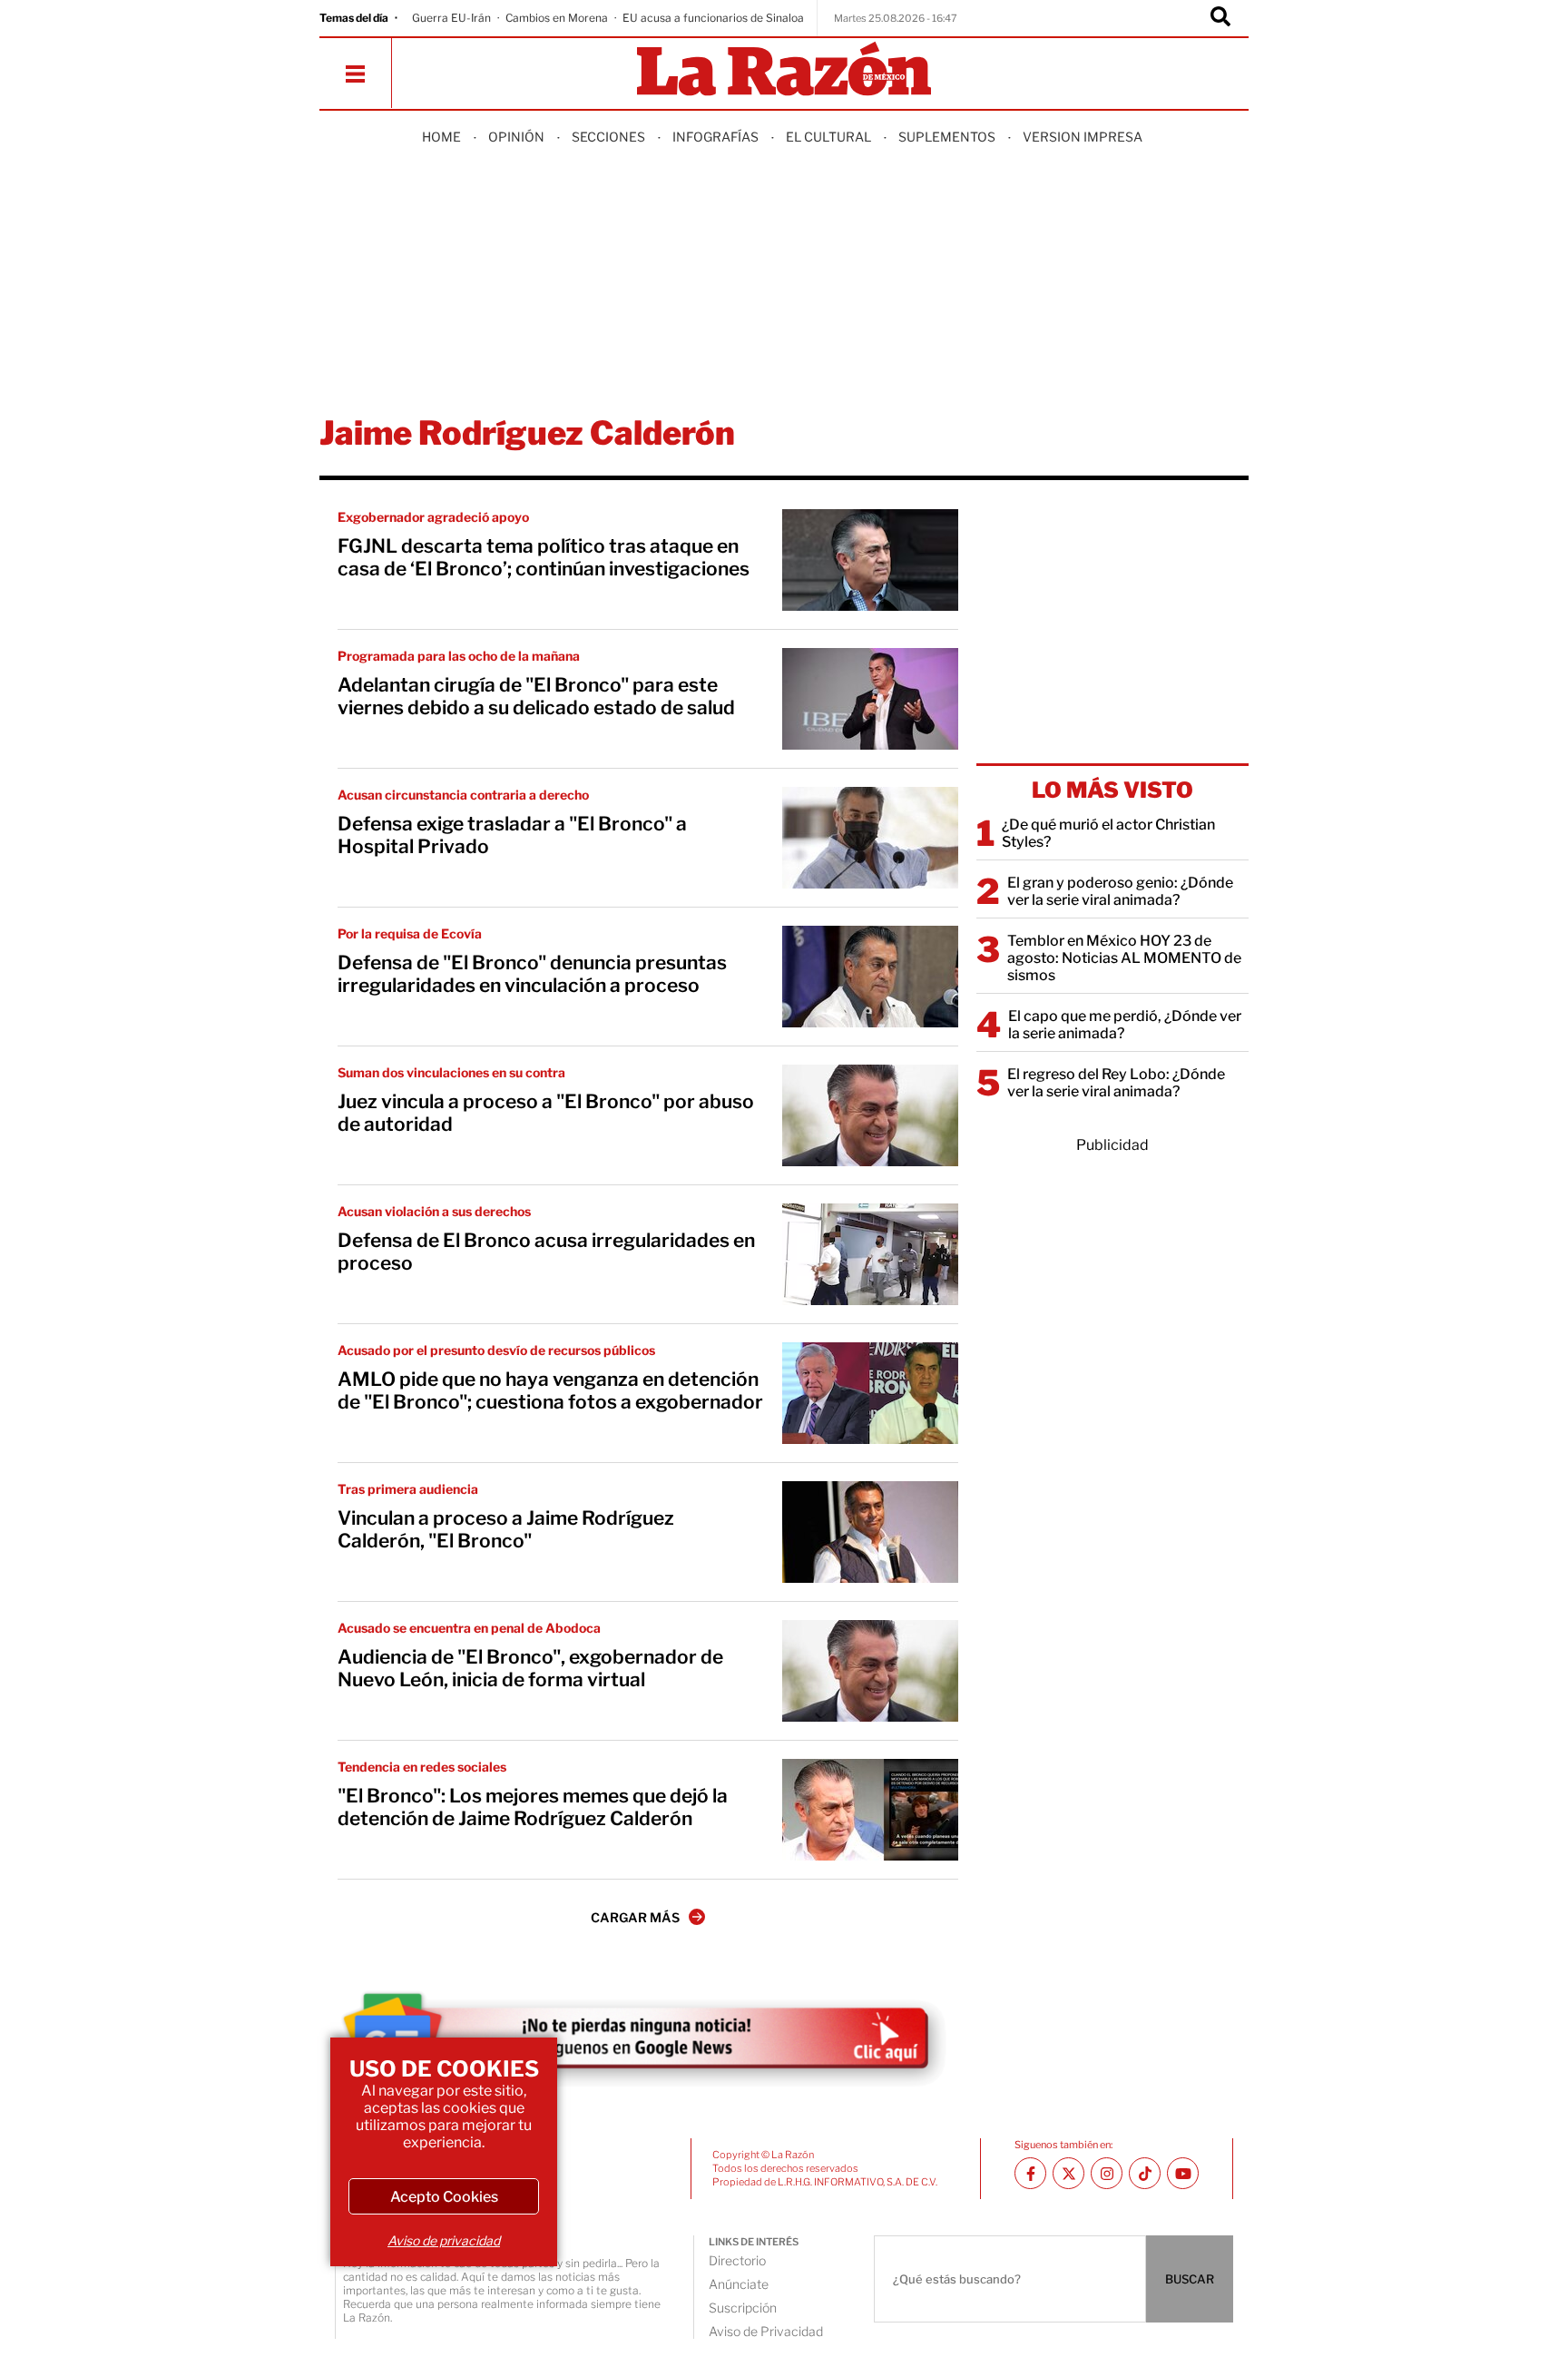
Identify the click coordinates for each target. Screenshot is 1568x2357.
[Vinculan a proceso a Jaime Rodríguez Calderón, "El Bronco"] (870, 1532)
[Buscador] (1220, 18)
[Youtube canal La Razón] (1183, 2173)
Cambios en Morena (557, 18)
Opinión (516, 137)
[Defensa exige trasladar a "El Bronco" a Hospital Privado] (870, 838)
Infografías (715, 137)
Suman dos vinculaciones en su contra (451, 1072)
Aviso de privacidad (444, 2240)
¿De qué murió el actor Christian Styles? (1108, 833)
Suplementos (947, 137)
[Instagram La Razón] (1107, 2173)
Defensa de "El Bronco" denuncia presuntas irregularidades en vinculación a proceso (532, 974)
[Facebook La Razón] (1030, 2173)
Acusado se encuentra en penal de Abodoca (469, 1628)
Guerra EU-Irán (451, 18)
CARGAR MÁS (635, 1917)
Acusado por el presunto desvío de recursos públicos (496, 1350)
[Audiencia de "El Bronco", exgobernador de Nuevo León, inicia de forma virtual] (870, 1671)
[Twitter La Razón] (1068, 2173)
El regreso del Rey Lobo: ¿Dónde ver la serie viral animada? (1116, 1083)
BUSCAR (1190, 2279)
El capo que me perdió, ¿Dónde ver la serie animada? (1125, 1025)
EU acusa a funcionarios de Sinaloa (713, 18)
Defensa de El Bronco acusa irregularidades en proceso (546, 1252)
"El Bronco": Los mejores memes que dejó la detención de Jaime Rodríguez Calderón (533, 1807)
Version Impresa (1083, 137)
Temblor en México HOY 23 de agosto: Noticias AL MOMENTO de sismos (1124, 958)
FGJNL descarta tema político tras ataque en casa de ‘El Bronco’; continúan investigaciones (544, 557)
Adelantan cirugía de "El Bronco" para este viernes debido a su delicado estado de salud (536, 696)
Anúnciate (739, 2284)
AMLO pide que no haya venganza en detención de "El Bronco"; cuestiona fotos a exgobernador (550, 1390)
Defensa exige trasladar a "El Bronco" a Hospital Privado (512, 835)
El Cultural (828, 137)
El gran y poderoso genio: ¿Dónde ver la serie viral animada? (1120, 891)
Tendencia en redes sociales (422, 1767)
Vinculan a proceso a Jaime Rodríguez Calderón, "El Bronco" (506, 1529)
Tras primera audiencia (408, 1489)
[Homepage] (784, 70)
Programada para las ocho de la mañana (459, 656)
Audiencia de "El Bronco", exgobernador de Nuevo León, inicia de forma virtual (530, 1668)
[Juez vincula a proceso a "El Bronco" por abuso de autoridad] (870, 1115)
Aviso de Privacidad (766, 2331)
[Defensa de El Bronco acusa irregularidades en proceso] (870, 1254)
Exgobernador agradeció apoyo (433, 517)
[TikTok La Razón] (1145, 2173)
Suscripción (743, 2308)
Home (441, 137)
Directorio (737, 2260)
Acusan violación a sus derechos (434, 1211)
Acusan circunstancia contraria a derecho (463, 795)
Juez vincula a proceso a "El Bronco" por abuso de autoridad (546, 1113)
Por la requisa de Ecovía (410, 933)
